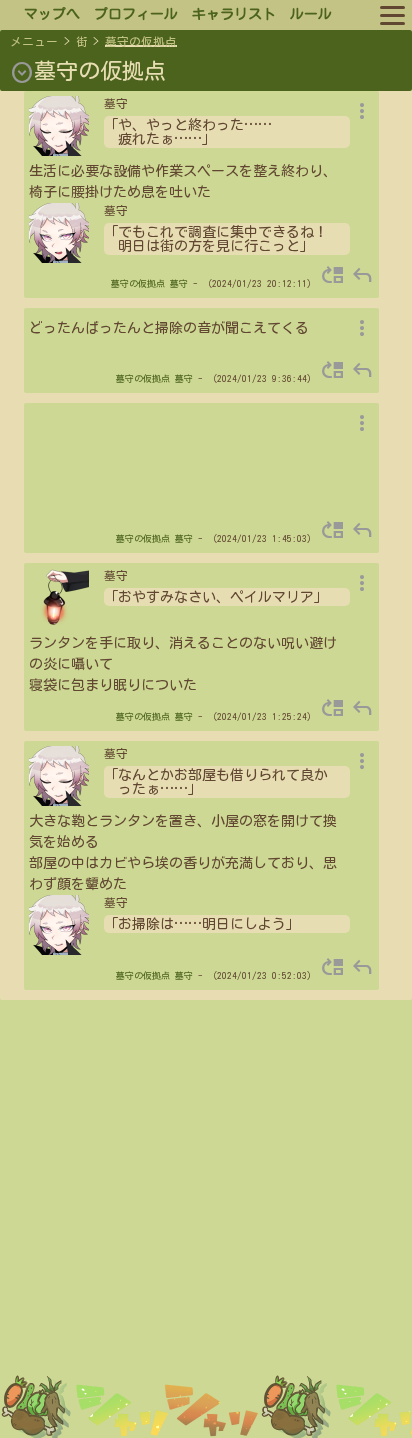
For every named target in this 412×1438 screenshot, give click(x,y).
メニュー (34, 41)
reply (362, 275)
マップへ (52, 14)
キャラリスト (234, 14)
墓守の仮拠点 (141, 41)
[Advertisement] (206, 1226)
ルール (311, 14)
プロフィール (136, 14)
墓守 (179, 283)
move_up (333, 275)
